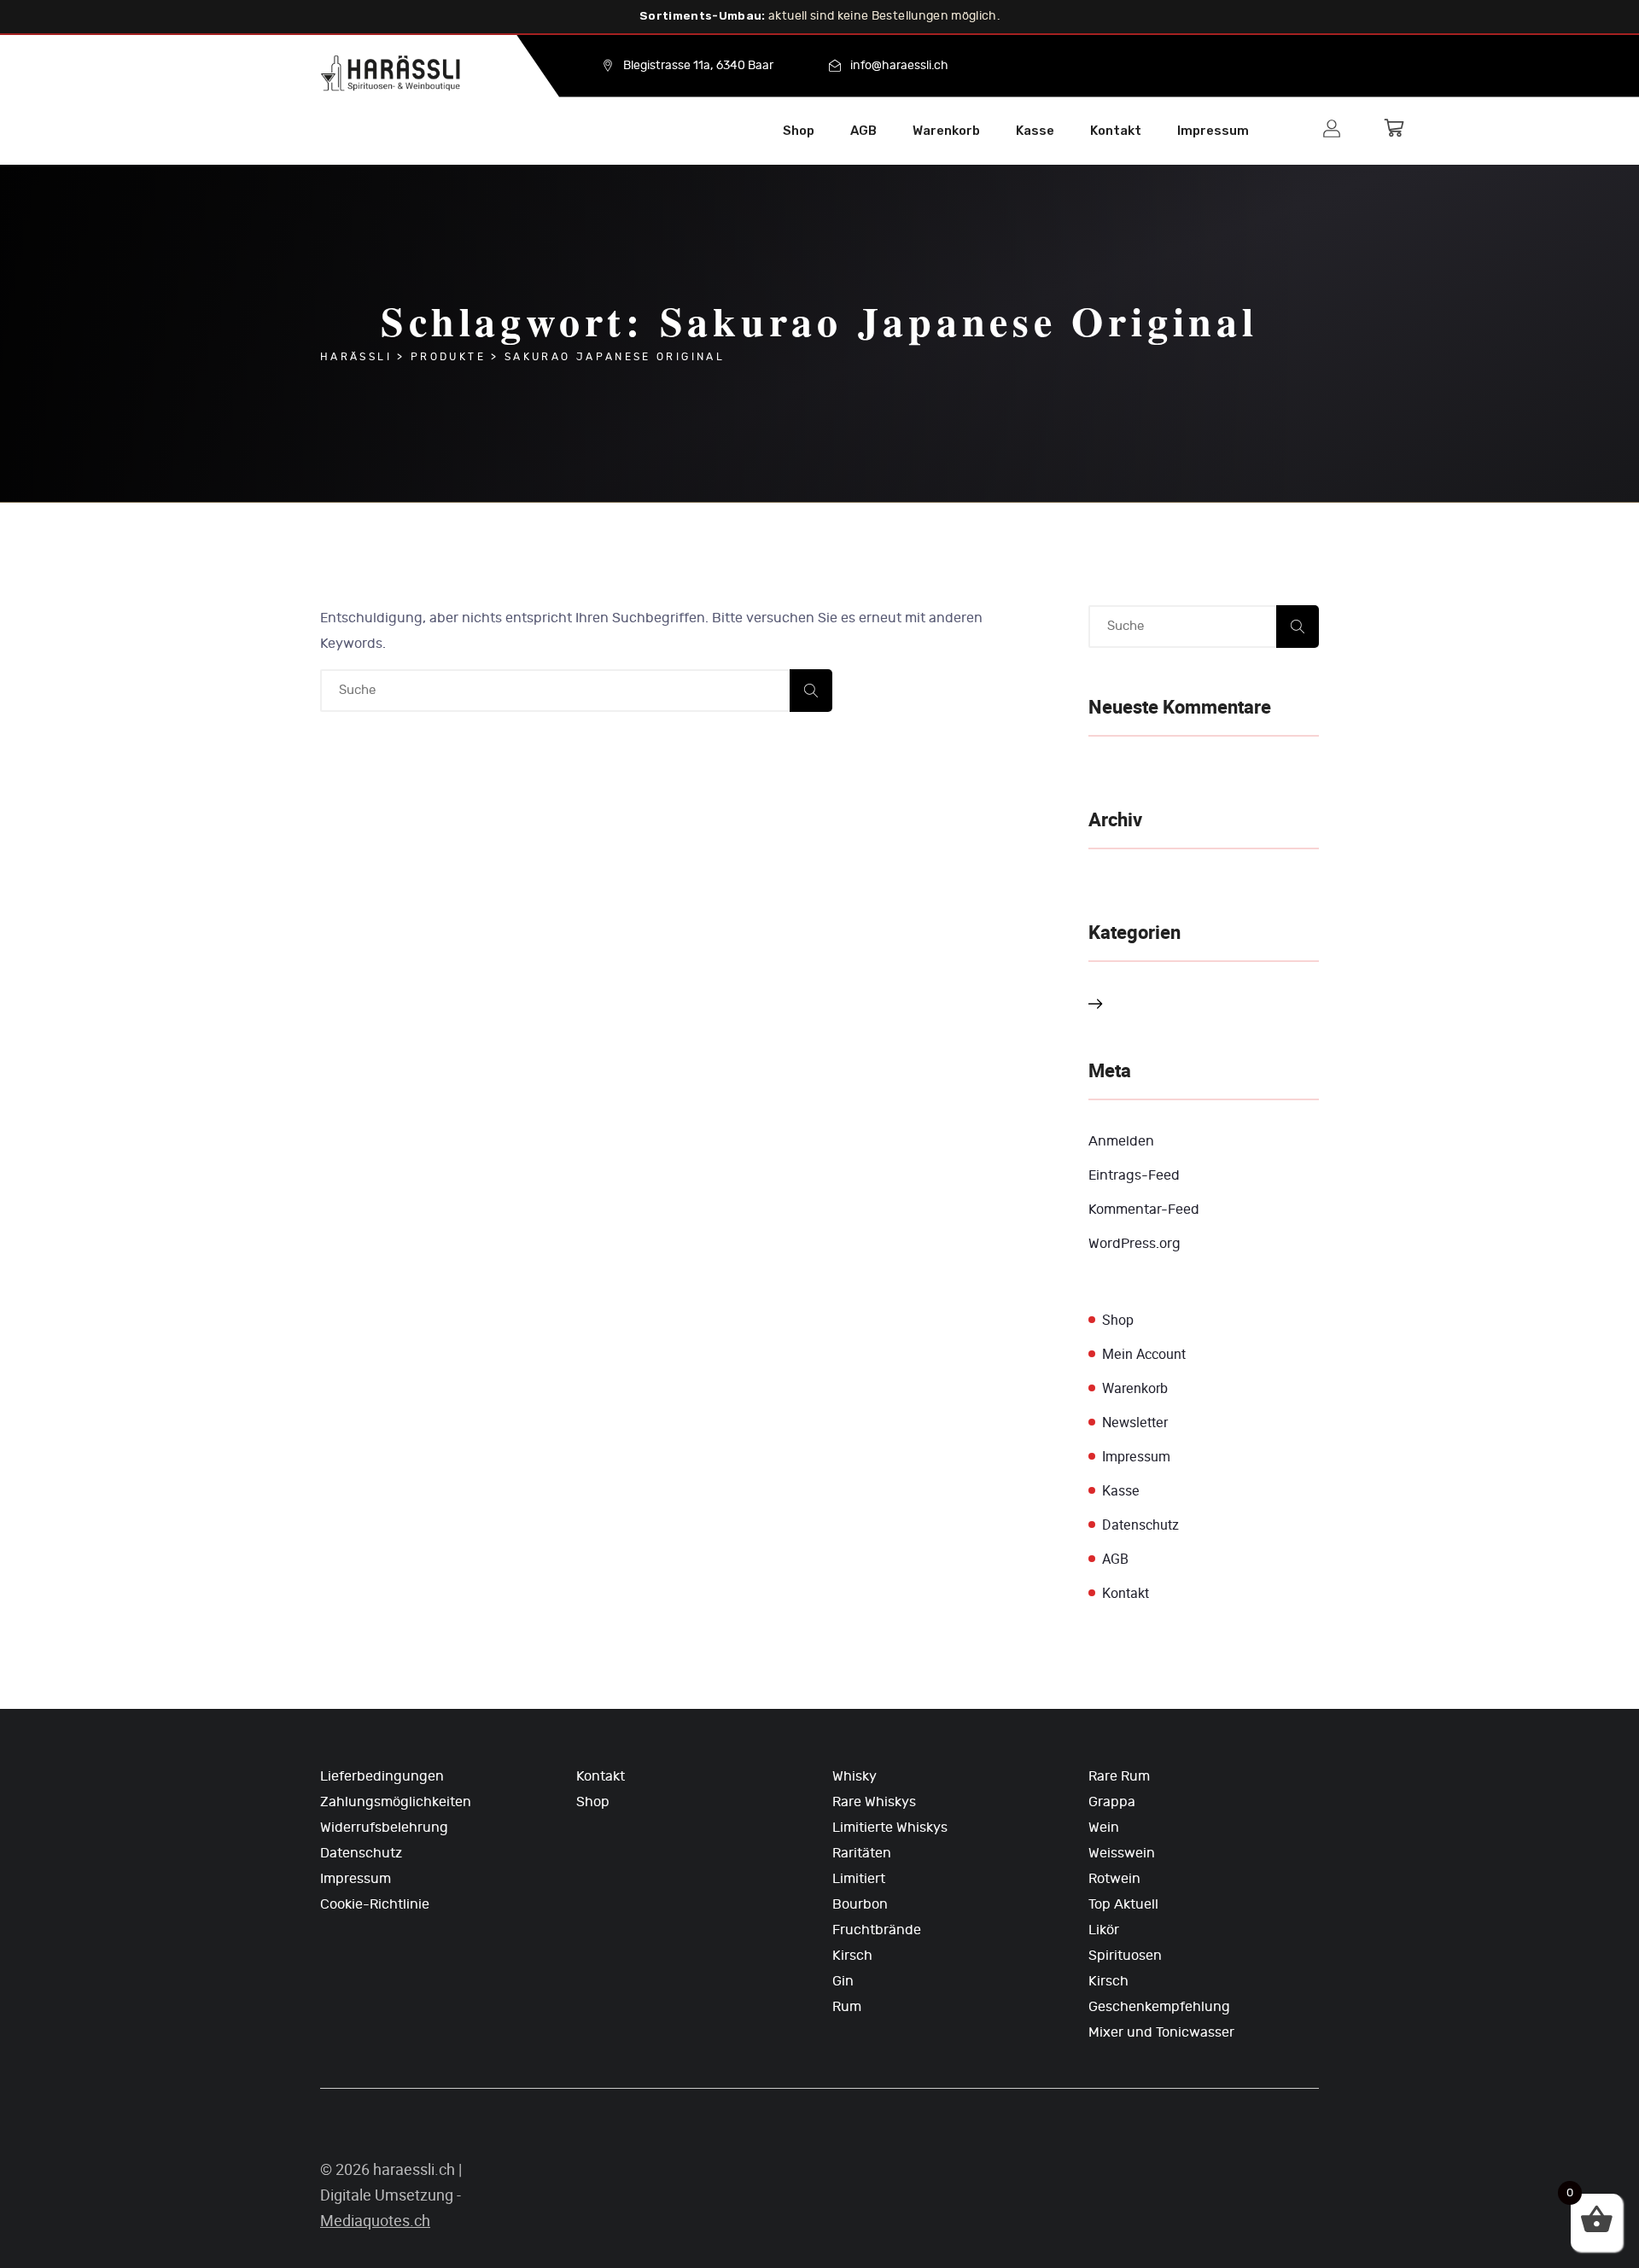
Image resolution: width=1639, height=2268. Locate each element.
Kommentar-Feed (1144, 1210)
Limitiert (859, 1879)
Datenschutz (1140, 1525)
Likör (1104, 1930)
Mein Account (1144, 1354)
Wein (1104, 1828)
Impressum (1213, 131)
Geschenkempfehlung (1159, 2007)
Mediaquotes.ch (375, 2221)
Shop (799, 131)
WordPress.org (1134, 1244)
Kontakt (1116, 131)
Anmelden (1121, 1141)
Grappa (1112, 1802)
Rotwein (1114, 1879)
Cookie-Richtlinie (375, 1904)
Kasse (1035, 131)
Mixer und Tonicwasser (1161, 2032)
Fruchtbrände (877, 1930)
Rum (847, 2007)
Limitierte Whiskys (890, 1828)
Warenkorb (946, 131)
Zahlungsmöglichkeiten (396, 1802)
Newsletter (1135, 1423)
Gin (843, 1981)
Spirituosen (1125, 1956)
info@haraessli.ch (899, 65)
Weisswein (1122, 1853)
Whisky (854, 1776)
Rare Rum (1119, 1776)
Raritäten (862, 1853)
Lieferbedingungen (382, 1776)
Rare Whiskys (874, 1802)
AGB (863, 131)
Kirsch (852, 1956)
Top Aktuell (1123, 1904)
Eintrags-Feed (1134, 1175)
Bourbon (860, 1904)
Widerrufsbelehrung (384, 1828)
